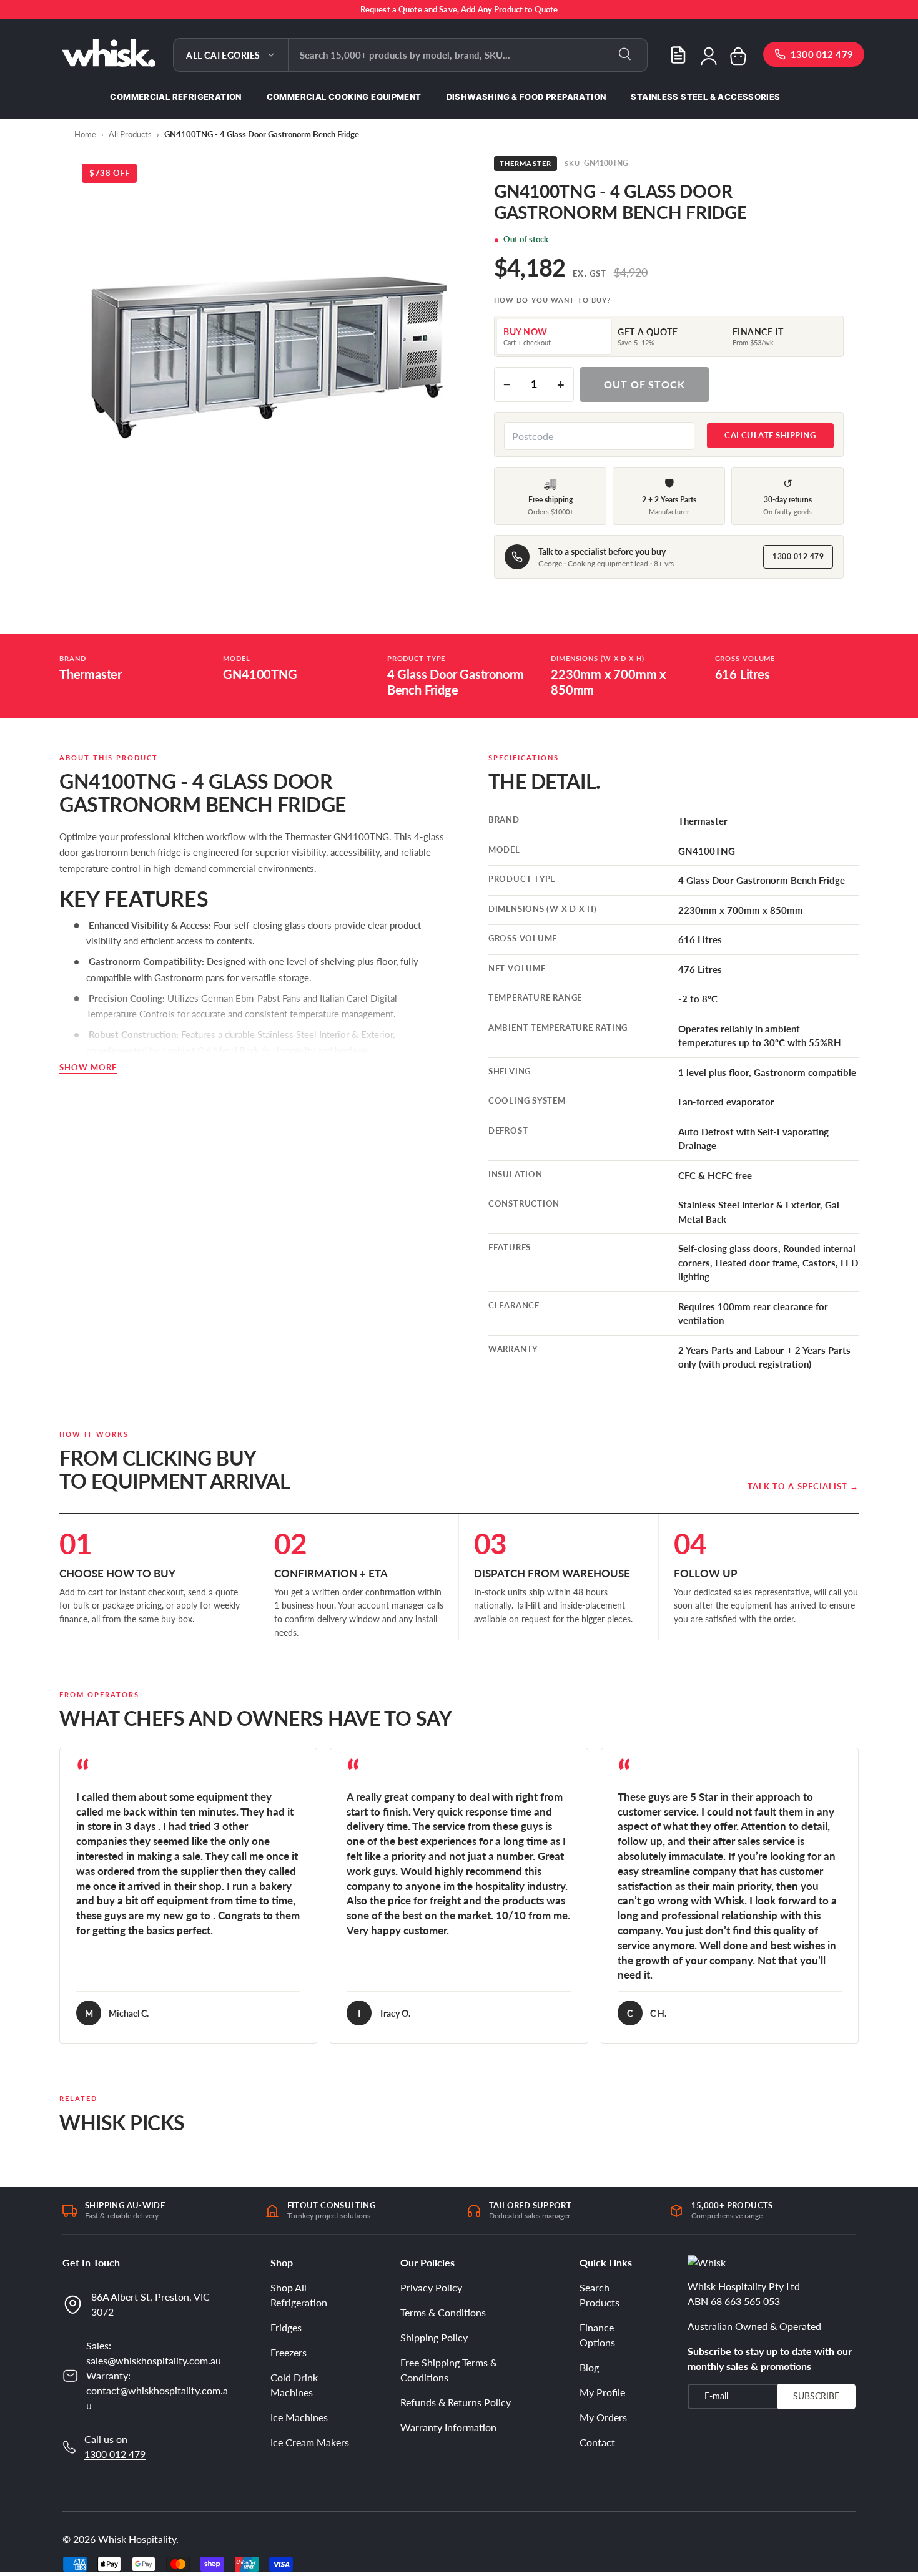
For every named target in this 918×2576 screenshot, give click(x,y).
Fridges (286, 2327)
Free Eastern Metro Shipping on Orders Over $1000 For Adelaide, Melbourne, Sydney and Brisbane (459, 9)
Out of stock (645, 384)
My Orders (603, 2417)
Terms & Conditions (443, 2312)
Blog (589, 2367)
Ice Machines (299, 2417)
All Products (130, 134)
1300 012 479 (798, 556)
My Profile (602, 2392)
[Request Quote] (678, 55)
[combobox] (468, 55)
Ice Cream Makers (310, 2442)
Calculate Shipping (770, 435)
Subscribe (816, 2396)
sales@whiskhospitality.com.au (154, 2360)
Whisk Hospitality (137, 2539)
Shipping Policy (434, 2337)
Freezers (289, 2352)
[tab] (554, 336)
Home (85, 134)
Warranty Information (448, 2427)
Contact (597, 2442)
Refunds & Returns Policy (456, 2402)
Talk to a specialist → (803, 1486)
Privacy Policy (431, 2287)
